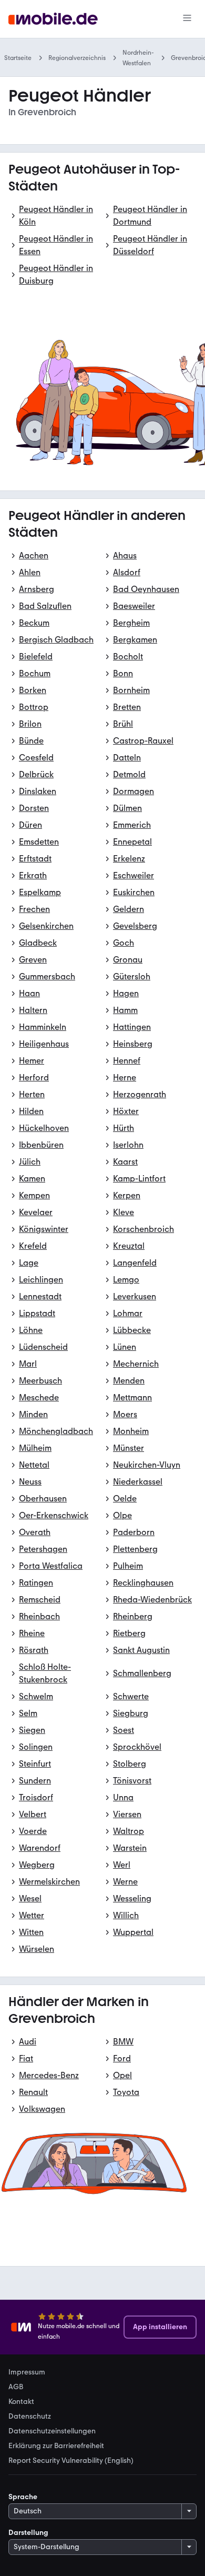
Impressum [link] (27, 2372)
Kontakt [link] (21, 2402)
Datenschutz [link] (30, 2417)
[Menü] (187, 19)
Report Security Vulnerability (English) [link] (71, 2461)
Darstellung (28, 2533)
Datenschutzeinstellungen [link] (52, 2431)
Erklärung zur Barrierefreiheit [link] (56, 2446)
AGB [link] (16, 2387)
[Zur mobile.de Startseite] (53, 19)
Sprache (23, 2497)
